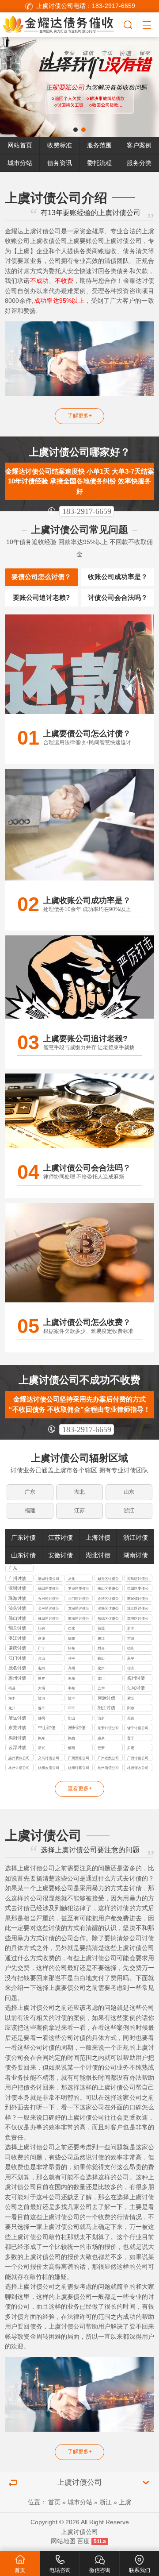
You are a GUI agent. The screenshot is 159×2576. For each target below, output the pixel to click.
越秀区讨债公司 (108, 1579)
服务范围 (99, 145)
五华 (101, 1688)
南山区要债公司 (108, 1589)
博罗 (42, 1678)
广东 (30, 1492)
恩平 (131, 1658)
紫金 (131, 1698)
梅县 (12, 1688)
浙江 (129, 1510)
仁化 (72, 1628)
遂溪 (42, 1638)
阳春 (131, 1708)
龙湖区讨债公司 (79, 1609)
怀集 (72, 1648)
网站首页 (20, 145)
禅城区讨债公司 (49, 1619)
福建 (30, 1510)
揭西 (72, 1738)
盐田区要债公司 (138, 1589)
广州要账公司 (79, 1758)
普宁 (131, 1738)
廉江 (101, 1638)
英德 (131, 1718)
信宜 (131, 1668)
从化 (72, 1579)
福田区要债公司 (49, 1589)
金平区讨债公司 (49, 1609)
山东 (129, 1492)
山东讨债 (23, 1555)
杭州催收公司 (138, 1768)
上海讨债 (98, 1538)
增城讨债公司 (49, 1579)
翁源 (101, 1628)
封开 (101, 1648)
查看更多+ (80, 1788)
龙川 (12, 1708)
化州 (101, 1668)
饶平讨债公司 (138, 1728)
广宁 (42, 1648)
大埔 (42, 1688)
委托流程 (99, 163)
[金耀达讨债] (61, 24)
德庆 (131, 1648)
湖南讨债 (136, 1555)
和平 (72, 1708)
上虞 (125, 2502)
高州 (72, 1668)
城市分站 (20, 163)
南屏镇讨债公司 (138, 1599)
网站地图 (63, 2541)
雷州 (131, 1638)
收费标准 (60, 145)
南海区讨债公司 (79, 1619)
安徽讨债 (61, 1555)
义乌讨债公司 (49, 1758)
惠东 (72, 1678)
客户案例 (139, 145)
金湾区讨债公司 (108, 1599)
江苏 (79, 1510)
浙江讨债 (136, 1538)
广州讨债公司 (138, 1758)
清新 (101, 1718)
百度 (83, 2541)
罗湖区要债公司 (79, 1589)
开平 (72, 1658)
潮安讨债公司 (108, 1728)
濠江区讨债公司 (138, 1609)
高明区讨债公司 (138, 1619)
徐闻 (72, 1638)
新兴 (42, 1748)
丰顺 (72, 1688)
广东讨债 (23, 1538)
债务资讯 (60, 163)
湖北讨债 (98, 1555)
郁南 (72, 1748)
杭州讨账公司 (79, 1768)
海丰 (12, 1698)
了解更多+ (80, 416)
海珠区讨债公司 (138, 1579)
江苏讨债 (61, 1538)
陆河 (42, 1698)
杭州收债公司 (49, 1768)
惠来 (101, 1738)
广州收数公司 (108, 1758)
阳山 (72, 1718)
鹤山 (101, 1658)
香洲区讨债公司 (49, 1599)
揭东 (42, 1738)
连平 (42, 1708)
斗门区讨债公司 (79, 1599)
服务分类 (139, 163)
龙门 (101, 1678)
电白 (42, 1668)
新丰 (131, 1628)
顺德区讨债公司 (108, 1619)
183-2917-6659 (87, 511)
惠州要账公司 (19, 1758)
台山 (42, 1658)
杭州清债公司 (108, 1768)
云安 (101, 1748)
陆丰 (72, 1698)
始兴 (42, 1628)
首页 (54, 2502)
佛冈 (42, 1718)
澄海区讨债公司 (108, 1609)
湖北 (79, 1492)
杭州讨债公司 (19, 1768)
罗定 (131, 1748)
